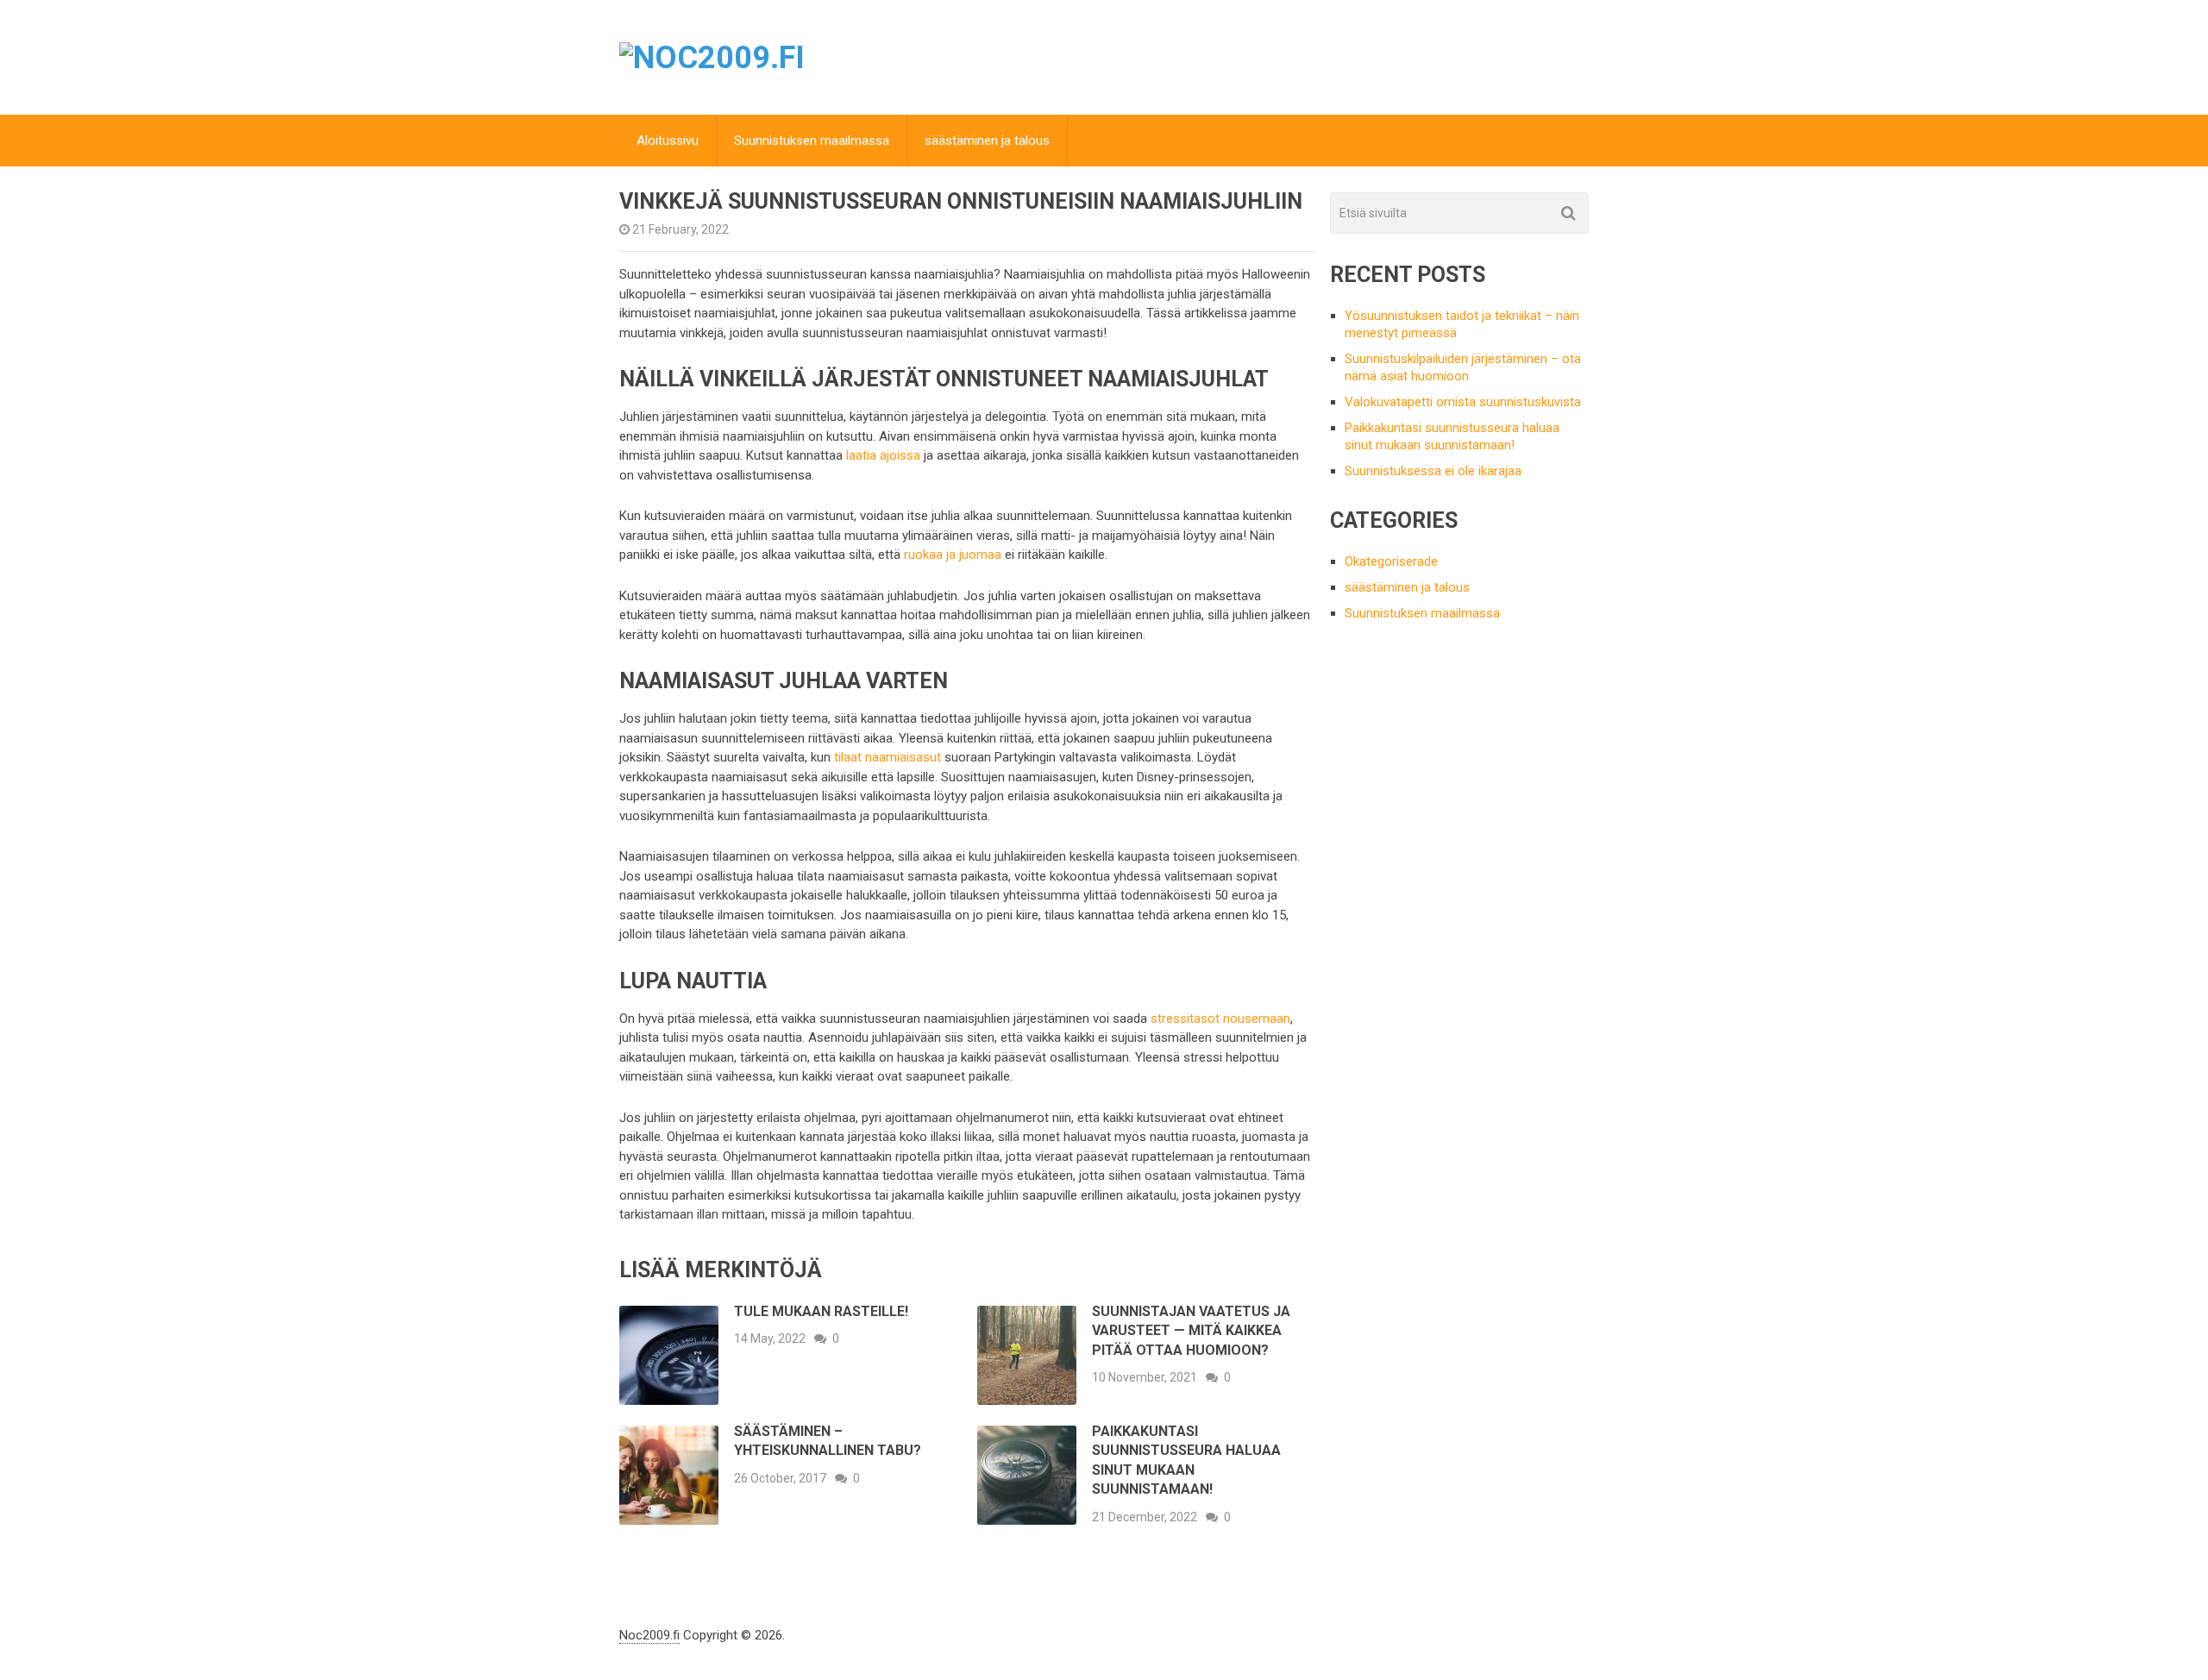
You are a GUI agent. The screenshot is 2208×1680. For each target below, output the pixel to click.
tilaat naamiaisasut (888, 757)
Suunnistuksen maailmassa (812, 141)
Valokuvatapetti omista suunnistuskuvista (1463, 402)
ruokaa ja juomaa (953, 555)
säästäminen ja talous (987, 141)
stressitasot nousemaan (1220, 1019)
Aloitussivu (668, 141)
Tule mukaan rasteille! (821, 1311)
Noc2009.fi (649, 1635)
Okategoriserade (1391, 561)
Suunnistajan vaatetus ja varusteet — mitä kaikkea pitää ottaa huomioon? (1191, 1331)
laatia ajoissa (883, 455)
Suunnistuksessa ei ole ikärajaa (1433, 471)
